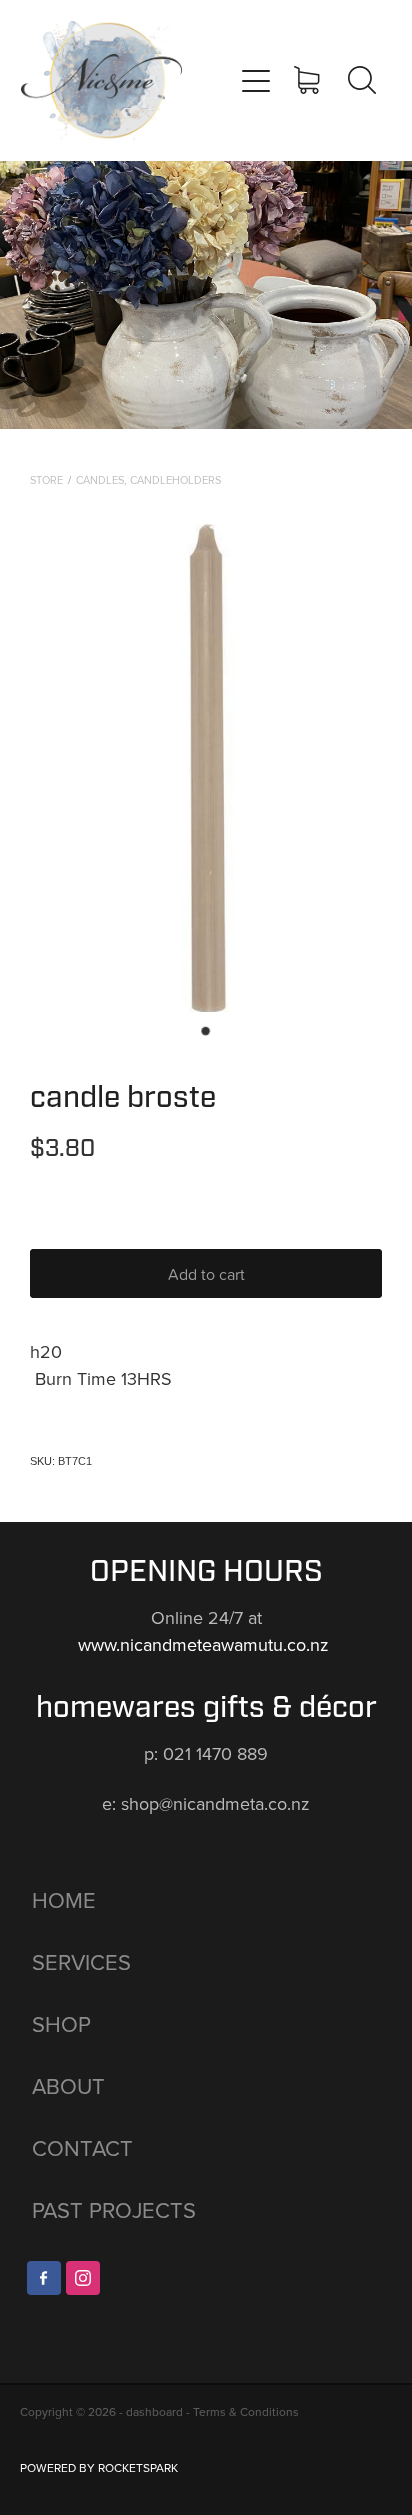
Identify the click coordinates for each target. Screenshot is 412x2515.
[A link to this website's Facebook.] (44, 2278)
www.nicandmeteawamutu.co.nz (206, 1644)
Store (46, 480)
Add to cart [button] (206, 1274)
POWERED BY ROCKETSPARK (99, 2467)
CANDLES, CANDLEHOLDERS (148, 480)
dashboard (154, 2411)
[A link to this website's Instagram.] (83, 2278)
